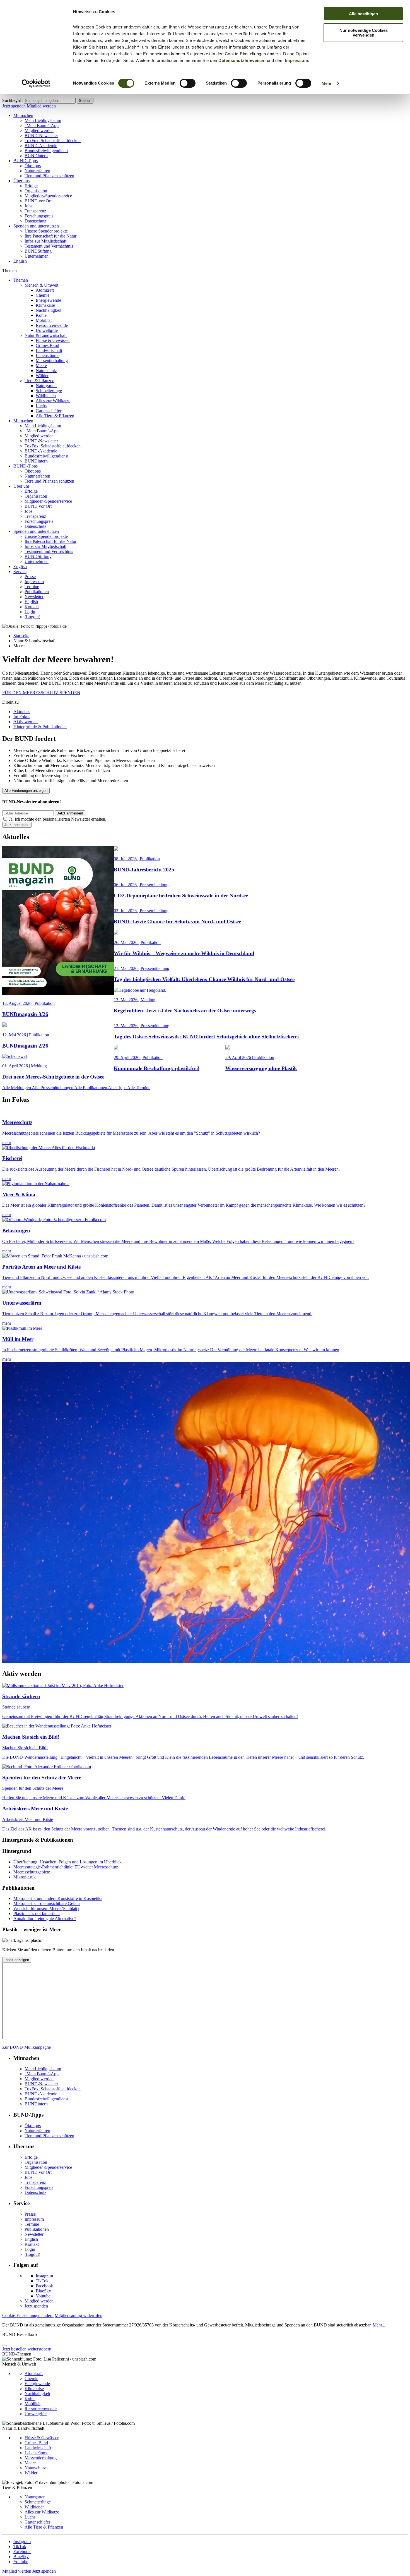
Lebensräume (48, 355)
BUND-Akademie (41, 146)
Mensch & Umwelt (41, 285)
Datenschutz (35, 221)
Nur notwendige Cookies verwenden (364, 33)
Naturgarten (46, 386)
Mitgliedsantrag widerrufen (79, 2315)
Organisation (36, 191)
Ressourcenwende (52, 325)
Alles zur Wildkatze (53, 401)
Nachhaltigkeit (49, 310)
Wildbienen (46, 396)
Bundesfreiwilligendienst (46, 151)
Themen (21, 280)
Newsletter (34, 597)
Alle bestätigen (363, 14)
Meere (41, 366)
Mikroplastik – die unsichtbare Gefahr (47, 1903)
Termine (32, 587)
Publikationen (37, 592)
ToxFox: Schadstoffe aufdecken (53, 141)
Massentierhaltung (52, 360)
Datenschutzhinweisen (242, 60)
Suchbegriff (13, 100)
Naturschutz (46, 371)
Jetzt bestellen (14, 2349)
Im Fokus (22, 717)
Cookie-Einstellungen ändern (28, 2315)
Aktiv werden (26, 722)
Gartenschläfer (49, 411)
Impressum (297, 60)
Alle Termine (139, 1088)
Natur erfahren (37, 171)
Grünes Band (47, 345)
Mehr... (379, 2325)
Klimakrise (45, 305)
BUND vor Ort (38, 201)
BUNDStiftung (38, 251)
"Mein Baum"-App (42, 125)
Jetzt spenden (15, 106)
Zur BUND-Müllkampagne (26, 2047)
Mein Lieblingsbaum (43, 120)
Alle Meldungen (17, 1088)
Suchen (85, 101)
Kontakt (32, 607)
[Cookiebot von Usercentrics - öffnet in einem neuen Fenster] (36, 83)
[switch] (188, 83)
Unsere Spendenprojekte (46, 231)
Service (20, 571)
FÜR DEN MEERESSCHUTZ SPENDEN (41, 693)
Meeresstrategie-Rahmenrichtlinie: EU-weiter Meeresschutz (66, 1867)
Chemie (43, 295)
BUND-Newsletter (41, 136)
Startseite (21, 636)
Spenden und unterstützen (36, 226)
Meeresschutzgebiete (32, 1872)
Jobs (28, 206)
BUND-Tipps (26, 161)
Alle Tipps (118, 1088)
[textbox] (50, 101)
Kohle (41, 315)
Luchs (41, 406)
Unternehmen (37, 256)
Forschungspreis (39, 216)
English (20, 261)
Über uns (21, 181)
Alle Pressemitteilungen (53, 1088)
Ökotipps (33, 166)
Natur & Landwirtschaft (46, 335)
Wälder (42, 376)
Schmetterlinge (49, 391)
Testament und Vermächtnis (49, 246)
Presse (30, 577)
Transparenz (35, 211)
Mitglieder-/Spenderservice (48, 196)
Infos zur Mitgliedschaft (45, 241)
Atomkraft (45, 290)
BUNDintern (36, 156)
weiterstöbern (39, 2349)
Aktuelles (22, 712)
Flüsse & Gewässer (53, 340)
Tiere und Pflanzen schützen (49, 176)
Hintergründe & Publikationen (40, 727)
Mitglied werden (41, 106)
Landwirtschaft (49, 350)
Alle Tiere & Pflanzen (55, 416)
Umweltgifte (47, 330)
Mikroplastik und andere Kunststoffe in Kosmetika (58, 1898)
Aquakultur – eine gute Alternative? (45, 1919)
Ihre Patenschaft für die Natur (50, 236)
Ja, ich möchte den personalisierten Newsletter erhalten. (58, 819)
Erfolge (31, 186)
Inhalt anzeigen (17, 1960)
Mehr (327, 83)
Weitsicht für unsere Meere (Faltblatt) (46, 1908)
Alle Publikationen (91, 1088)
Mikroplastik (25, 1877)
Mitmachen (23, 115)
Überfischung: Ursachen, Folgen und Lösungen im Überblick (67, 1862)
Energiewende (48, 300)
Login (30, 612)
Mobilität (44, 320)
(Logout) (32, 617)
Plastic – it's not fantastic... (37, 1914)
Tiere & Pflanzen (39, 381)
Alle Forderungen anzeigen (26, 791)
